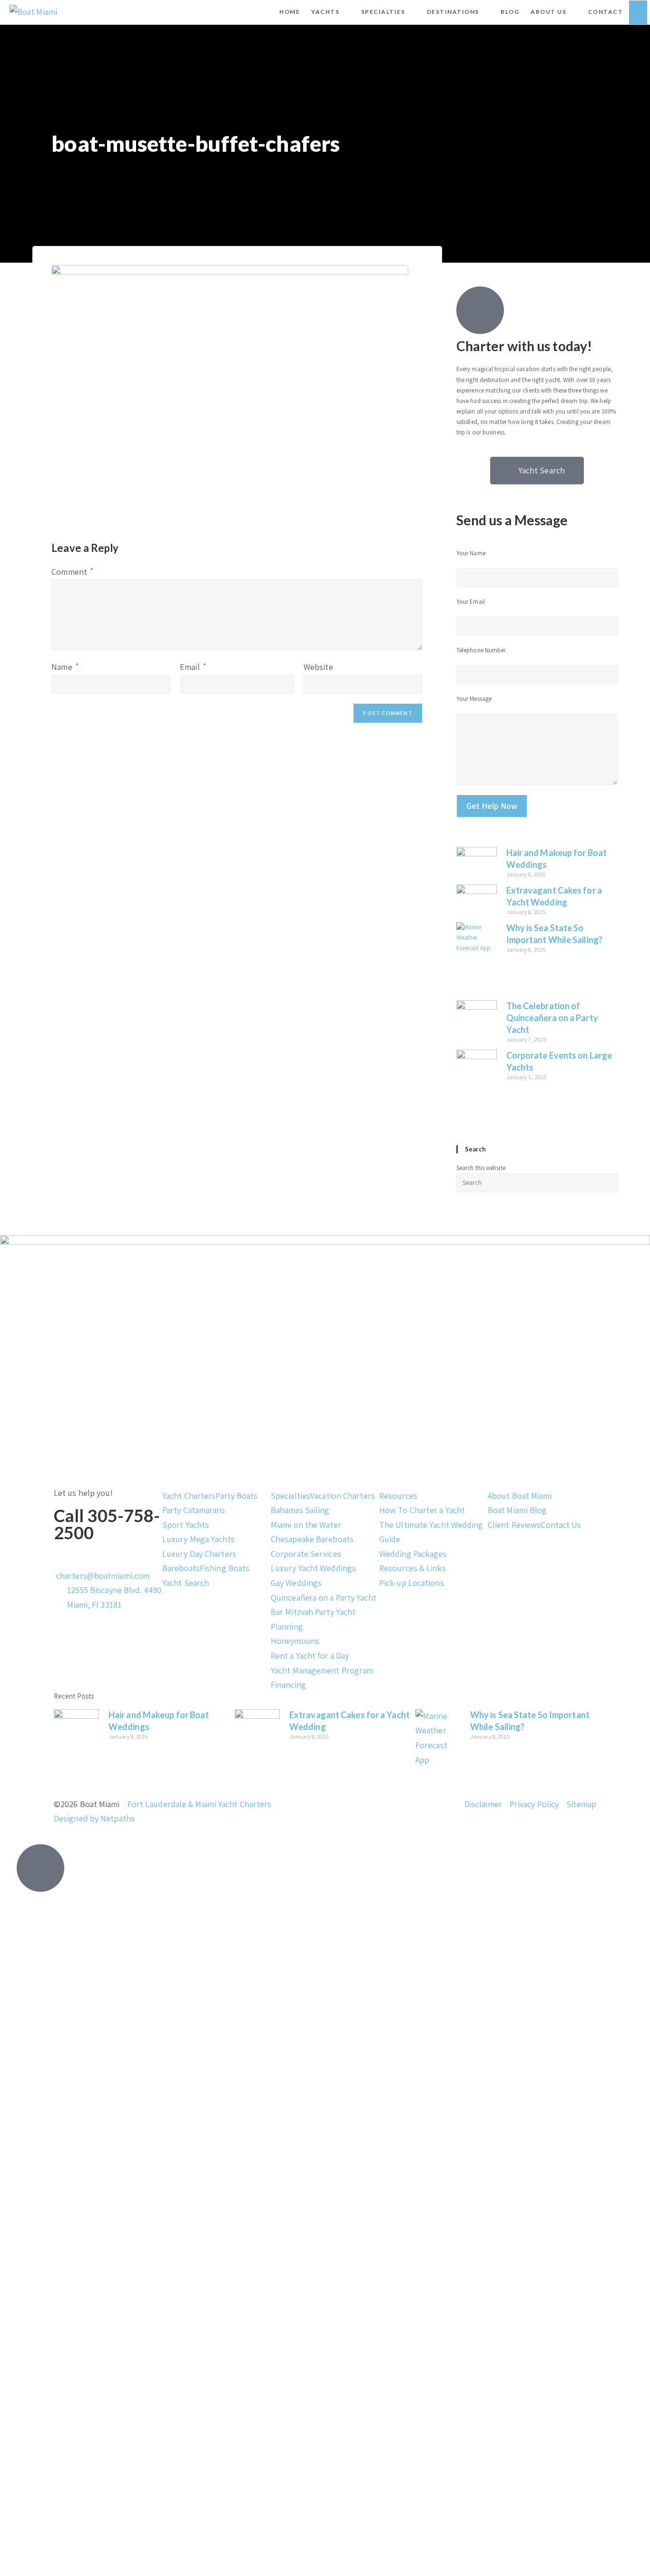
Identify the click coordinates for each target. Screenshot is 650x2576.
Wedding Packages (413, 1554)
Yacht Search (186, 1583)
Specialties (291, 1496)
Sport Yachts (186, 1525)
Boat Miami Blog (517, 1510)
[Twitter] (91, 1643)
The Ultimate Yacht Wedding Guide (431, 1532)
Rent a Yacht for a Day (310, 1656)
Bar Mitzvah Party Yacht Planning (313, 1619)
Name (65, 667)
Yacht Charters (189, 1496)
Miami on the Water (306, 1525)
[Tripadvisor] (143, 1671)
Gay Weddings (296, 1583)
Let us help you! (84, 1493)
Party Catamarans (194, 1510)
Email (193, 667)
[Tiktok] (117, 1643)
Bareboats (181, 1568)
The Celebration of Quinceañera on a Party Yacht (552, 1018)
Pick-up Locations (412, 1583)
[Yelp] (117, 1671)
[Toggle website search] (638, 12)
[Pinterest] (143, 1643)
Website (318, 667)
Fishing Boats (225, 1568)
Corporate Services (306, 1554)
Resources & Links (413, 1568)
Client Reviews (514, 1525)
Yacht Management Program (322, 1670)
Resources (398, 1496)
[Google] (66, 1671)
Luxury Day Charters (199, 1554)
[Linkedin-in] (91, 1671)
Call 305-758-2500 (107, 1524)
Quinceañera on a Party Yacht (324, 1598)
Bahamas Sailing (300, 1510)
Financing (288, 1685)
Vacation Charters (343, 1496)
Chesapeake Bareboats (312, 1539)
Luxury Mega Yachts (198, 1539)
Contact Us (561, 1525)
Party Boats (236, 1496)
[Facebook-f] (66, 1643)
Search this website (481, 1168)
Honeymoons (295, 1641)
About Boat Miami (520, 1496)
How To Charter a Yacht (422, 1510)
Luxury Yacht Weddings (313, 1568)
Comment (72, 572)
